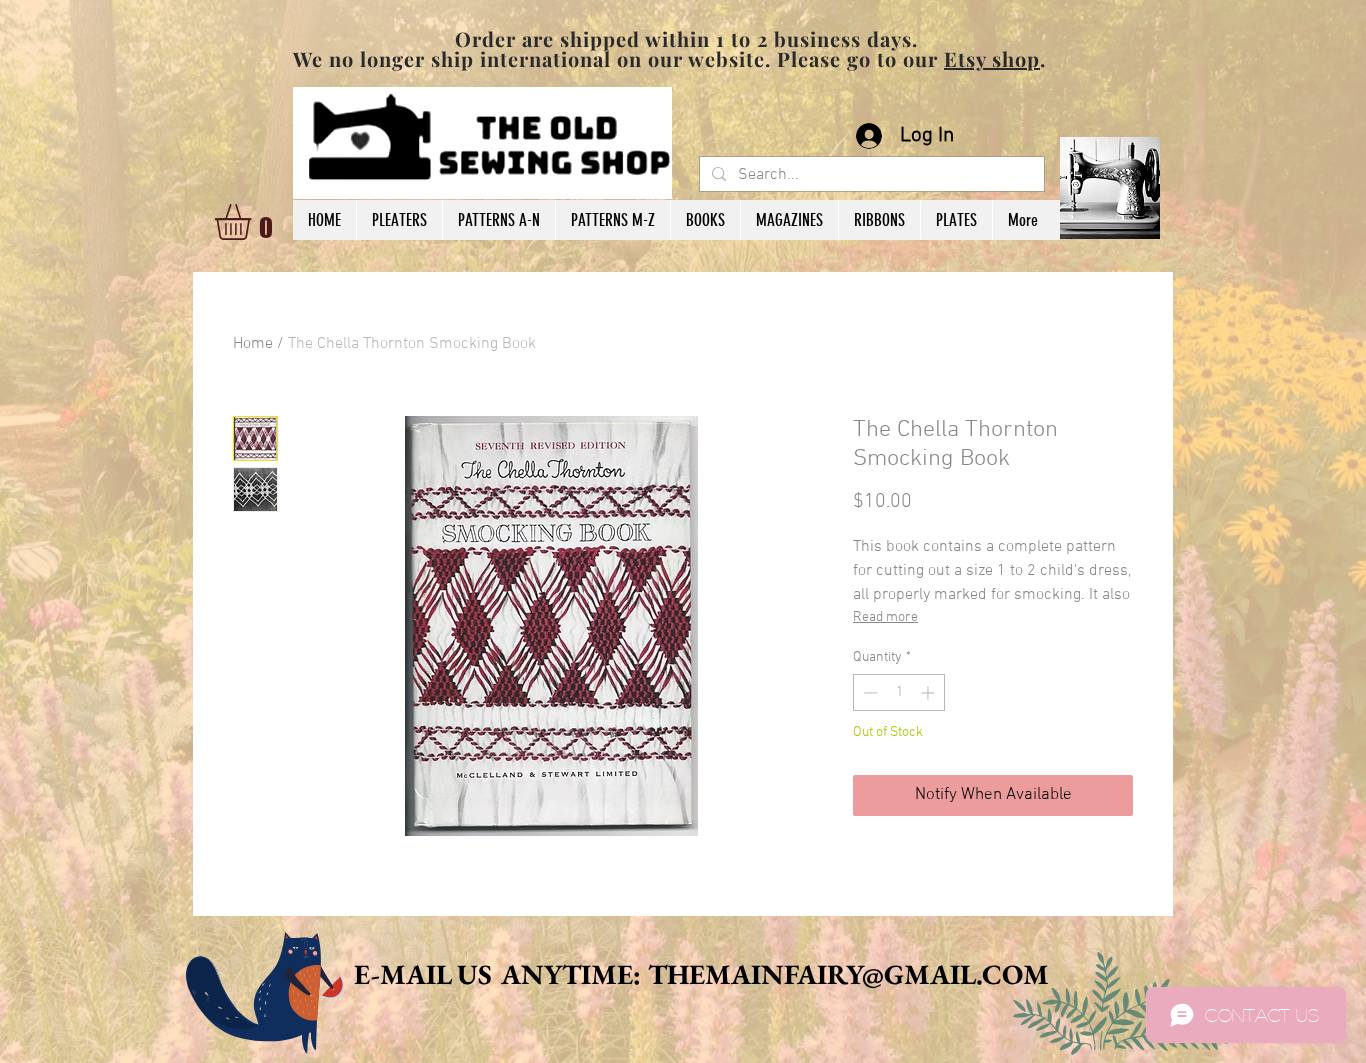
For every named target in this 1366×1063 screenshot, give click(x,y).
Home (253, 344)
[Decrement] (868, 692)
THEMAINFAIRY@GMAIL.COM (848, 974)
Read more (885, 617)
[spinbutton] (899, 692)
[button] (254, 222)
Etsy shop (992, 58)
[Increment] (929, 692)
